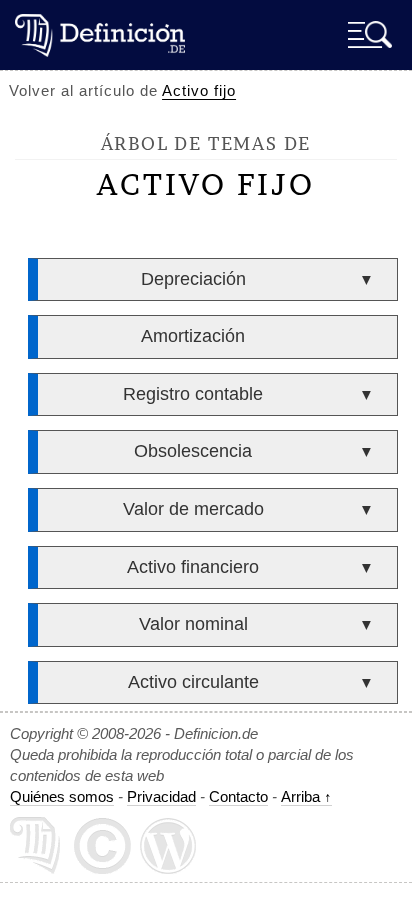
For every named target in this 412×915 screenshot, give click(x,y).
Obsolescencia (193, 451)
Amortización (193, 336)
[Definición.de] (100, 34)
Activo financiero (193, 567)
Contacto (238, 796)
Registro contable (193, 394)
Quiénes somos (62, 796)
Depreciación (193, 279)
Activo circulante (193, 682)
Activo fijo (199, 90)
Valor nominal (193, 624)
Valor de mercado (193, 509)
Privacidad (161, 796)
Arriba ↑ (306, 796)
